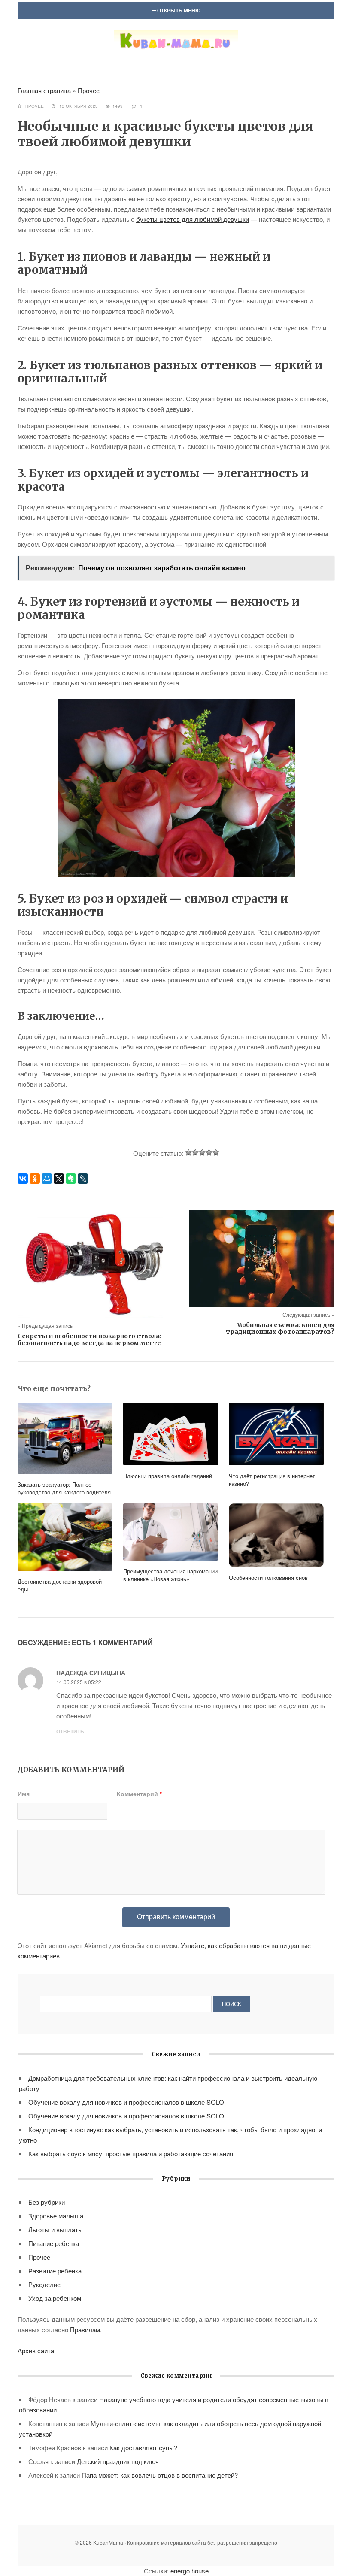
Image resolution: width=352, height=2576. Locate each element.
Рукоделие (44, 2284)
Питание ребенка (54, 2243)
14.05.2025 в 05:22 (79, 1682)
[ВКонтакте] (23, 1179)
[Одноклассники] (35, 1179)
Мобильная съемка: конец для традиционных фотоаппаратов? (280, 1328)
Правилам (85, 2329)
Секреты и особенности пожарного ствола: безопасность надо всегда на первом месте (90, 1340)
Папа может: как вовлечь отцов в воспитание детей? (160, 2475)
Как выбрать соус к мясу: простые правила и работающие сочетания (131, 2153)
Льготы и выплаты (56, 2229)
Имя (24, 1794)
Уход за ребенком (55, 2298)
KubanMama (176, 49)
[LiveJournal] (83, 1179)
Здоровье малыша (56, 2216)
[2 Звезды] (195, 1152)
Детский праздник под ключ (118, 2461)
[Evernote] (71, 1179)
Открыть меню (178, 10)
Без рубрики (47, 2202)
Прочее (89, 90)
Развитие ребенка (55, 2271)
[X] (59, 1179)
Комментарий (139, 1794)
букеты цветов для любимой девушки (193, 219)
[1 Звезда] (188, 1152)
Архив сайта (36, 2350)
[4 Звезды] (209, 1152)
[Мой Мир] (47, 1179)
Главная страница (44, 90)
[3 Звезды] (202, 1152)
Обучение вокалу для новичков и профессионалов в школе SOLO (126, 2102)
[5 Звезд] (216, 1152)
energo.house (190, 2571)
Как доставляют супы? (143, 2447)
